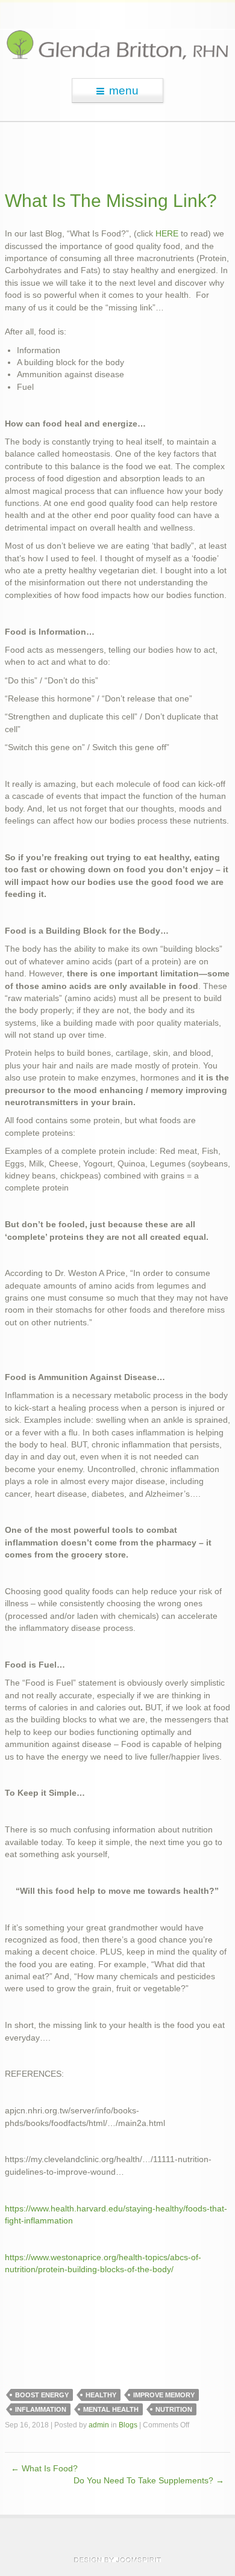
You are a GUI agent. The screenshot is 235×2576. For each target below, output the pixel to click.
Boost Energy (42, 2395)
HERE (167, 234)
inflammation (41, 2409)
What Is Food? (44, 2469)
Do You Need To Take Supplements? (149, 2481)
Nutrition (174, 2409)
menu (124, 91)
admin (99, 2425)
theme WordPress (117, 2560)
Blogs (128, 2425)
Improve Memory (164, 2395)
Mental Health (111, 2409)
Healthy (101, 2395)
